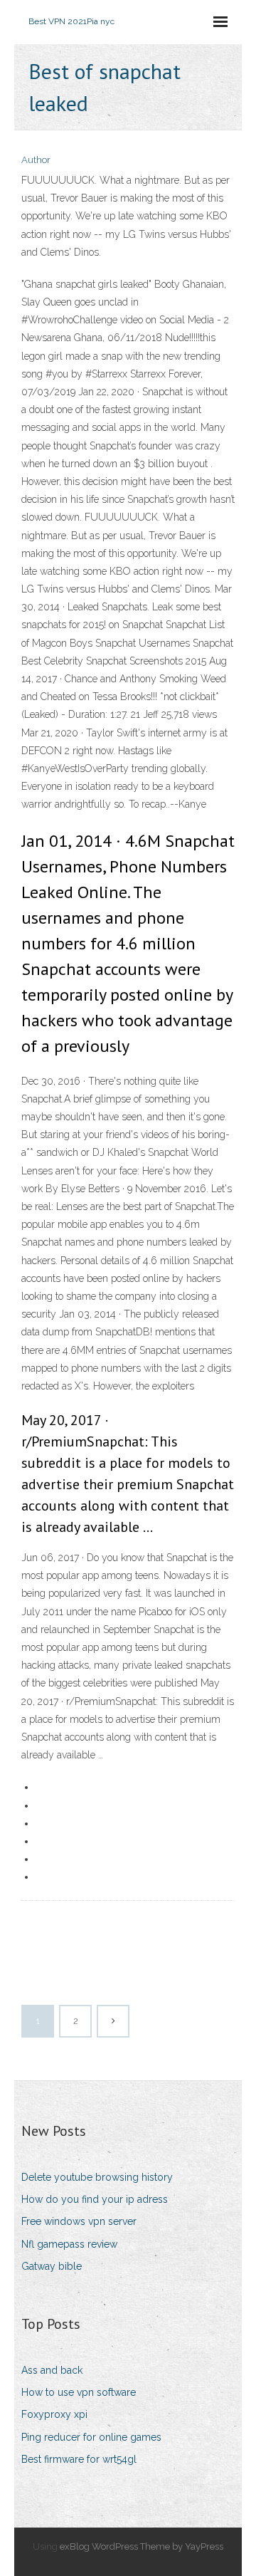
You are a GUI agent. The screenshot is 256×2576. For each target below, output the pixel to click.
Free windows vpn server (79, 2221)
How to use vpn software (79, 2392)
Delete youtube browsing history (97, 2177)
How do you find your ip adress (95, 2199)
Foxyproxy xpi (54, 2414)
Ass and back (52, 2370)
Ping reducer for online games (91, 2437)
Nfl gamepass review (69, 2244)
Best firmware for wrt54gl (79, 2459)
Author (36, 160)
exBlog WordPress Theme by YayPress (142, 2546)
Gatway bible (52, 2266)
